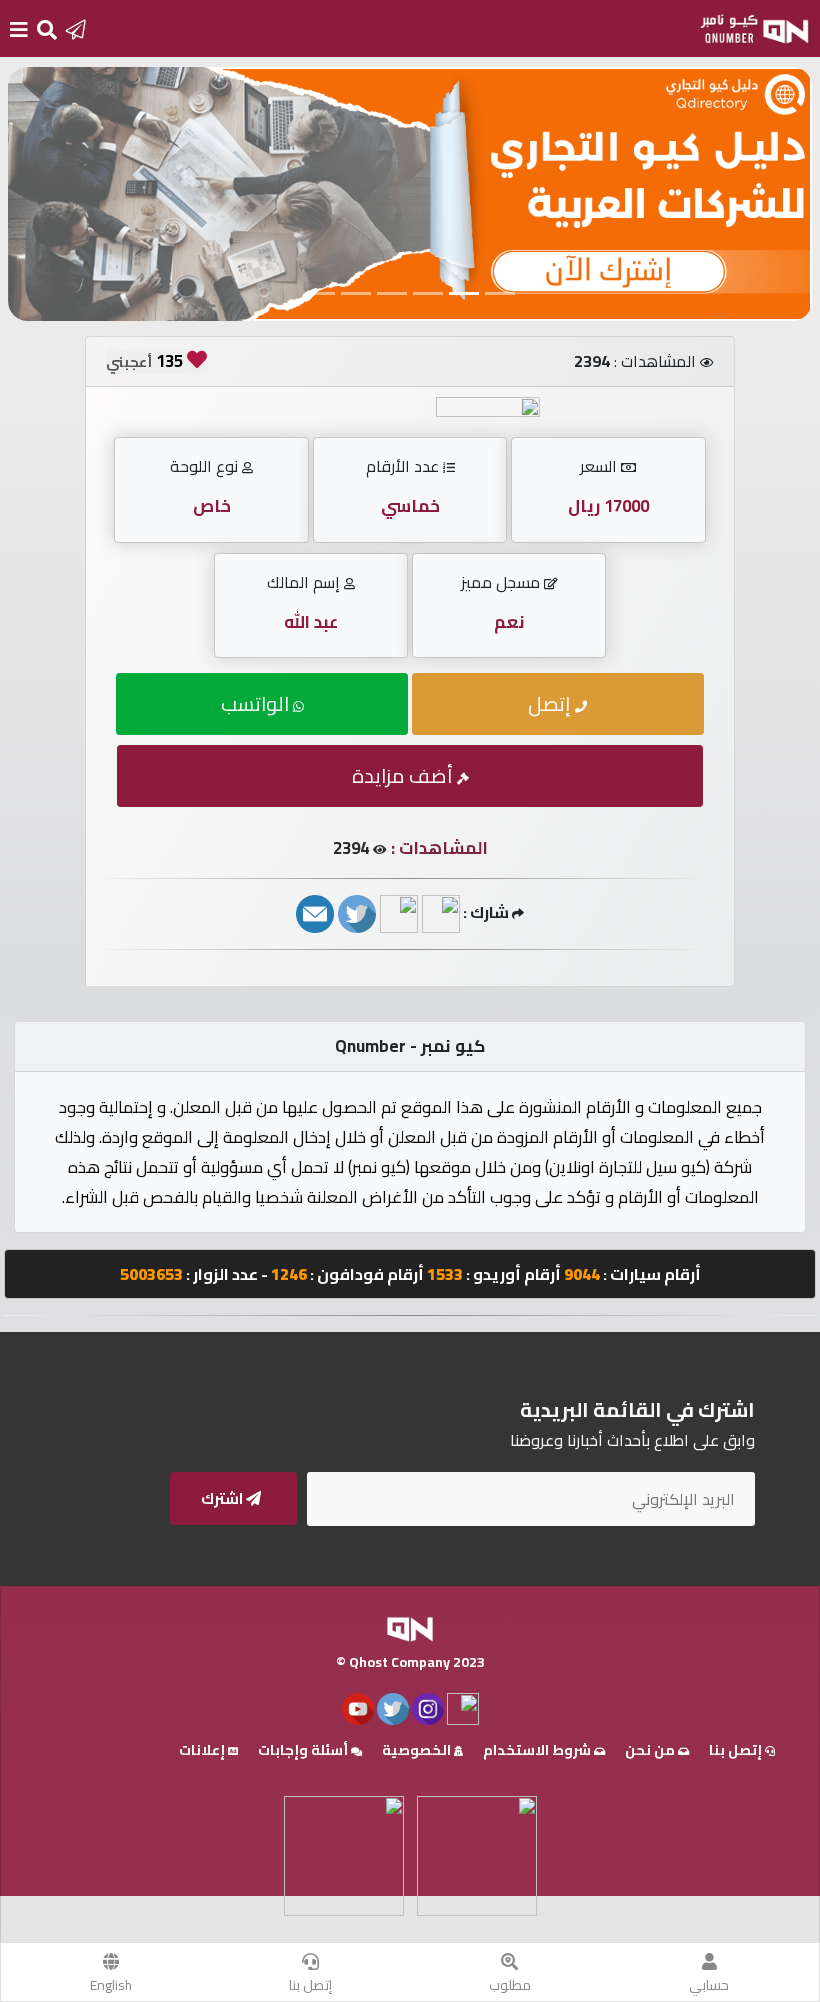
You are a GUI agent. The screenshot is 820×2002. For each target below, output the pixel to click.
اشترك (223, 1498)
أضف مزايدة (404, 775)
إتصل (551, 703)
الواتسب (257, 703)
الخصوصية (418, 1750)
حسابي (709, 1985)
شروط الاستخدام (538, 1750)
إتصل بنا (310, 1985)
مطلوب (510, 1985)
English (111, 1985)
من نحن (651, 1750)
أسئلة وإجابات (304, 1750)
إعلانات (203, 1750)
